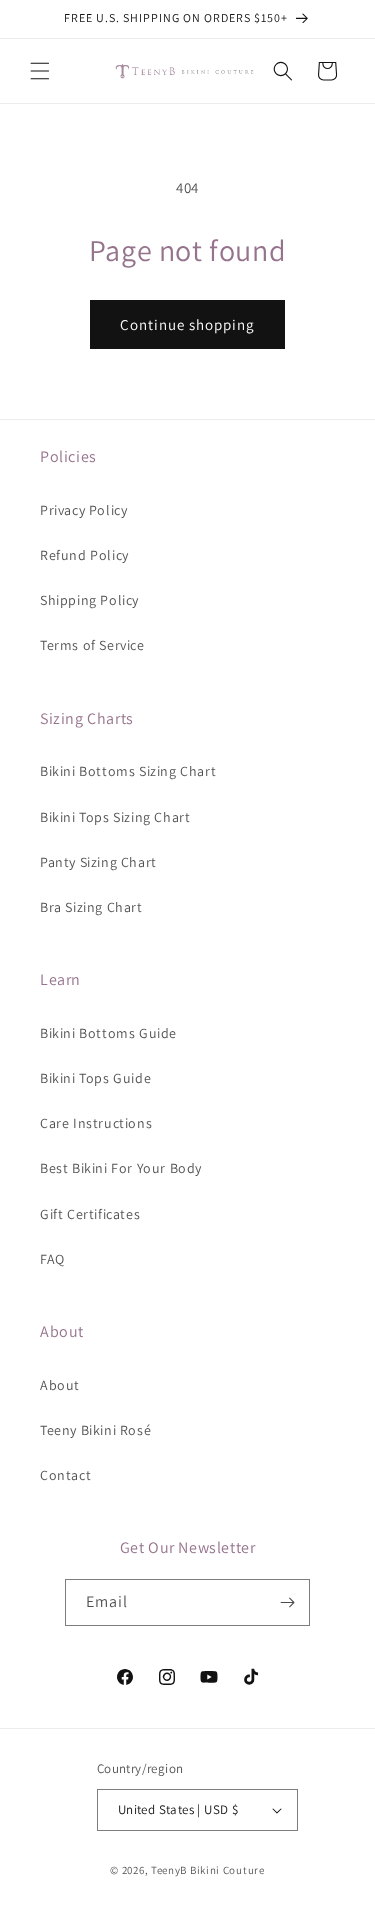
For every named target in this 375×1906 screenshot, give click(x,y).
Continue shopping (187, 324)
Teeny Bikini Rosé (95, 1430)
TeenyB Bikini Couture (208, 1870)
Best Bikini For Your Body (121, 1168)
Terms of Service (92, 645)
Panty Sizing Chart (98, 862)
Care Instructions (96, 1123)
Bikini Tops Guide (95, 1078)
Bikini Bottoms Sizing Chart (128, 771)
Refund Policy (84, 555)
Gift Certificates (90, 1214)
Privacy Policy (83, 510)
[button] (40, 71)
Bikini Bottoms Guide (108, 1033)
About (60, 1385)
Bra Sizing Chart (91, 907)
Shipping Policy (89, 600)
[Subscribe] (287, 1602)
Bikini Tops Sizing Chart (115, 817)
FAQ (52, 1259)
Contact (65, 1475)
